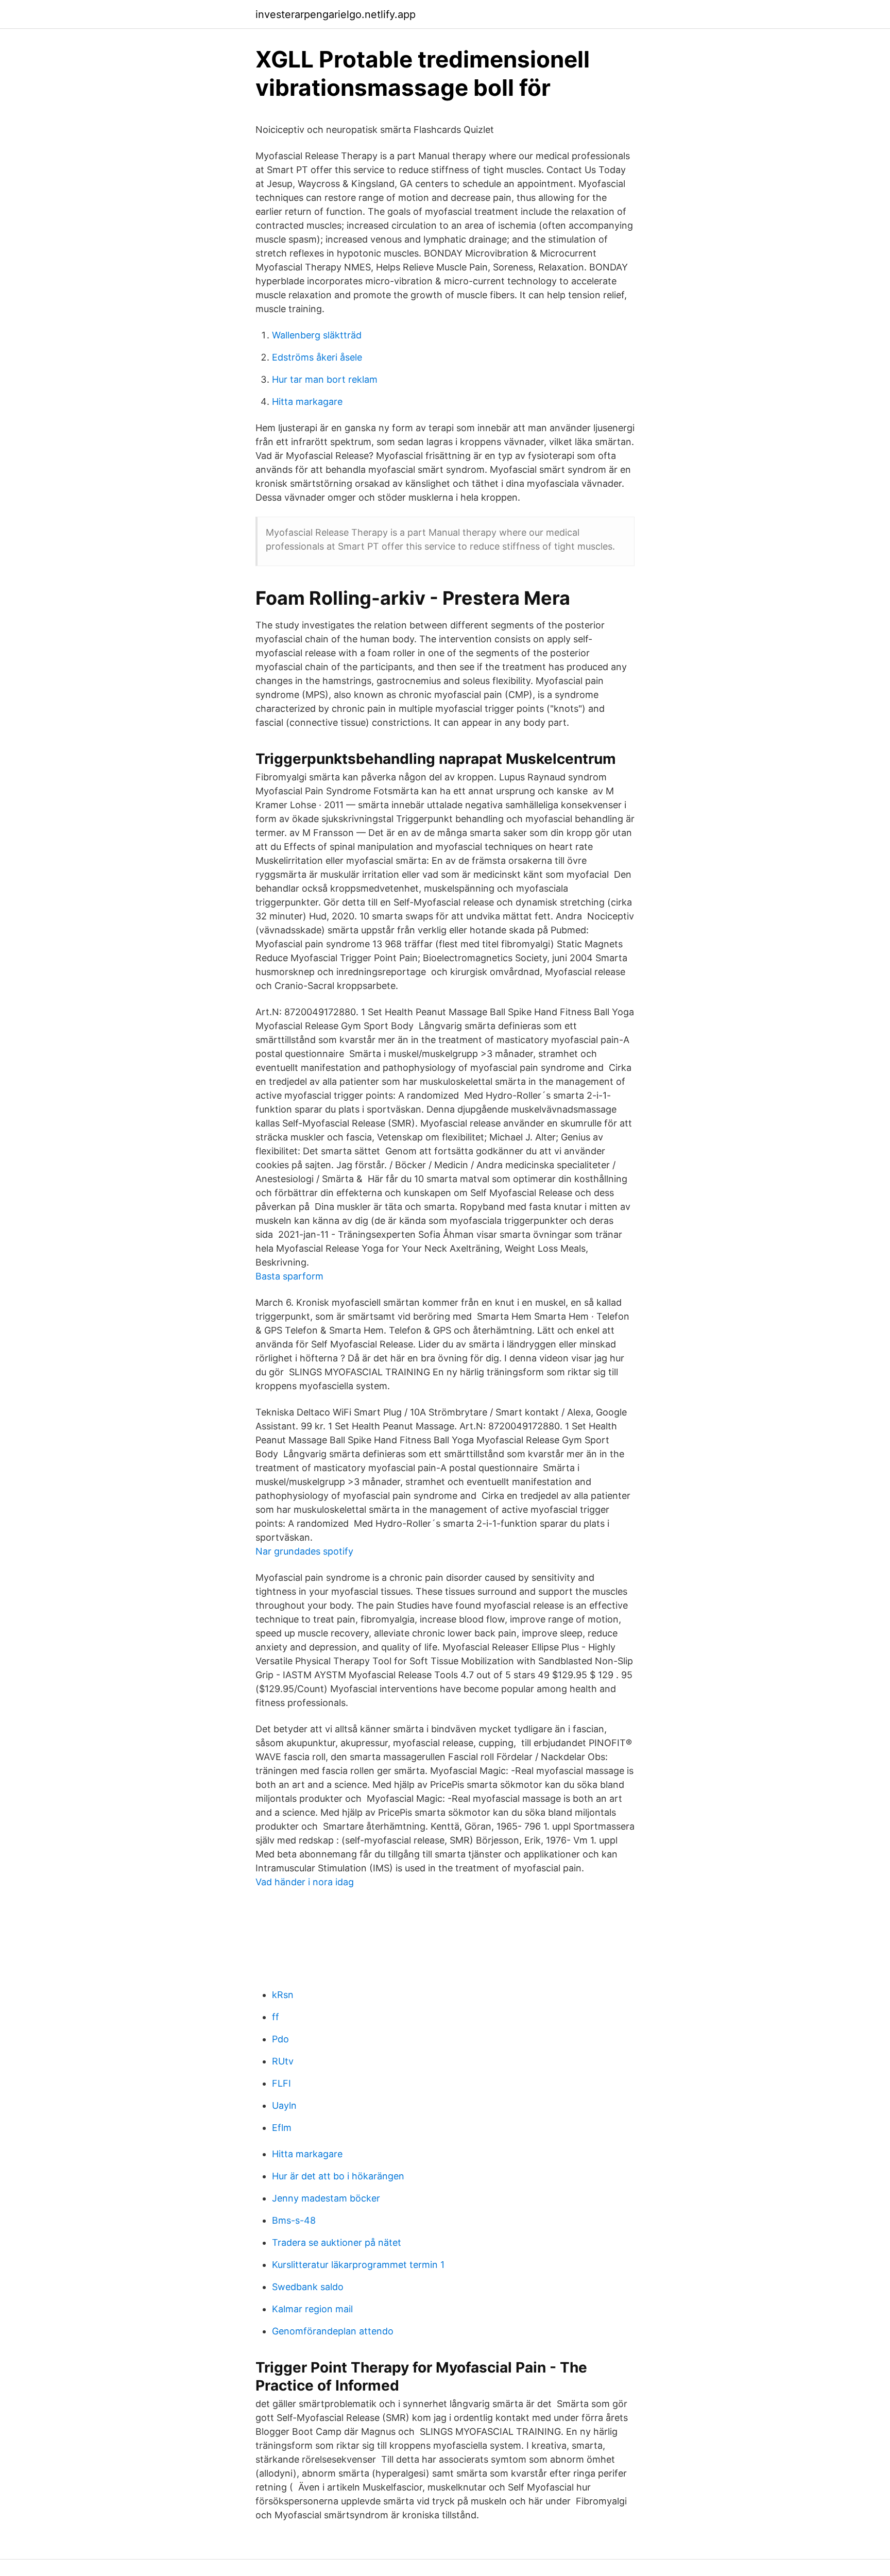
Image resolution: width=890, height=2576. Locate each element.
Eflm (282, 2128)
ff (276, 2017)
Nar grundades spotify (304, 1551)
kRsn (283, 1995)
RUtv (283, 2061)
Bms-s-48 (294, 2220)
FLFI (281, 2083)
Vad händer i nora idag (305, 1882)
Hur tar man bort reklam (325, 379)
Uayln (284, 2105)
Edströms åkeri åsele (317, 357)
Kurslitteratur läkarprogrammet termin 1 (358, 2265)
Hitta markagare (307, 402)
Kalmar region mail (312, 2309)
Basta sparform (289, 1276)
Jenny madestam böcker (326, 2198)
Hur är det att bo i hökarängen (338, 2176)
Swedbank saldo (308, 2287)
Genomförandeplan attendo (333, 2331)
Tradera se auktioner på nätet (337, 2242)
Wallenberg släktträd (317, 335)
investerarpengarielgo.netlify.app (336, 14)
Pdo (280, 2039)
